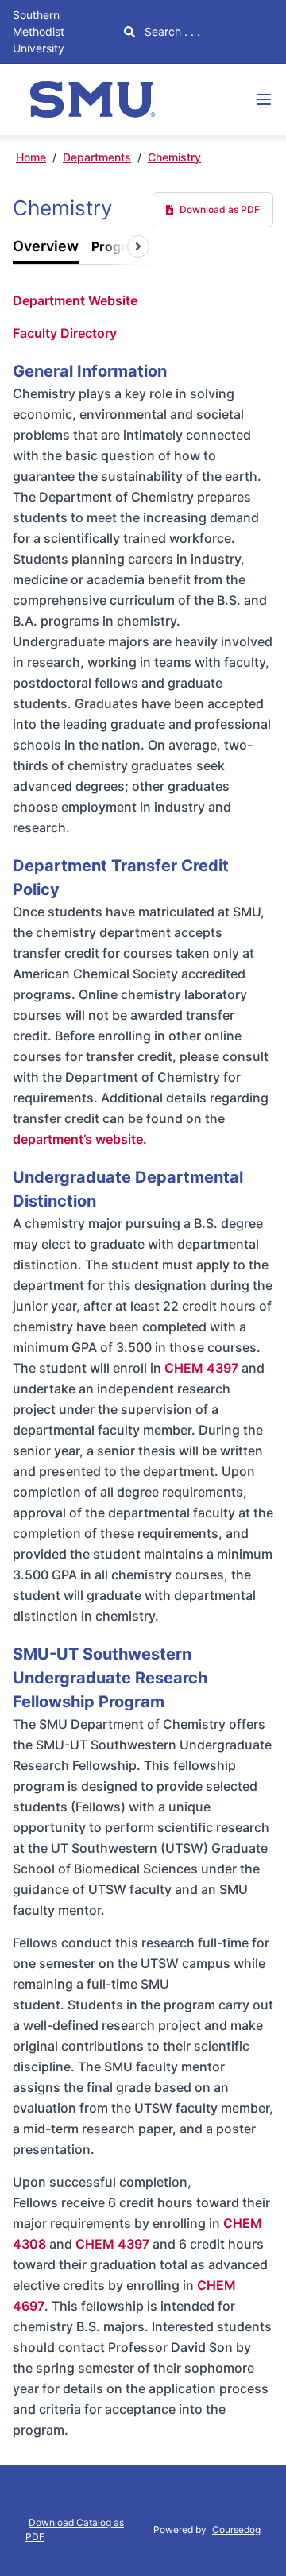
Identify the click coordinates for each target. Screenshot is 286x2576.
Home (31, 157)
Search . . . (171, 31)
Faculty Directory (65, 333)
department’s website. (80, 1139)
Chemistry (174, 157)
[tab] (46, 247)
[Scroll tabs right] (138, 246)
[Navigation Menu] (264, 99)
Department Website (75, 300)
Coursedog (236, 2530)
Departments (97, 157)
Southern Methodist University (39, 31)
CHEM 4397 (201, 1368)
